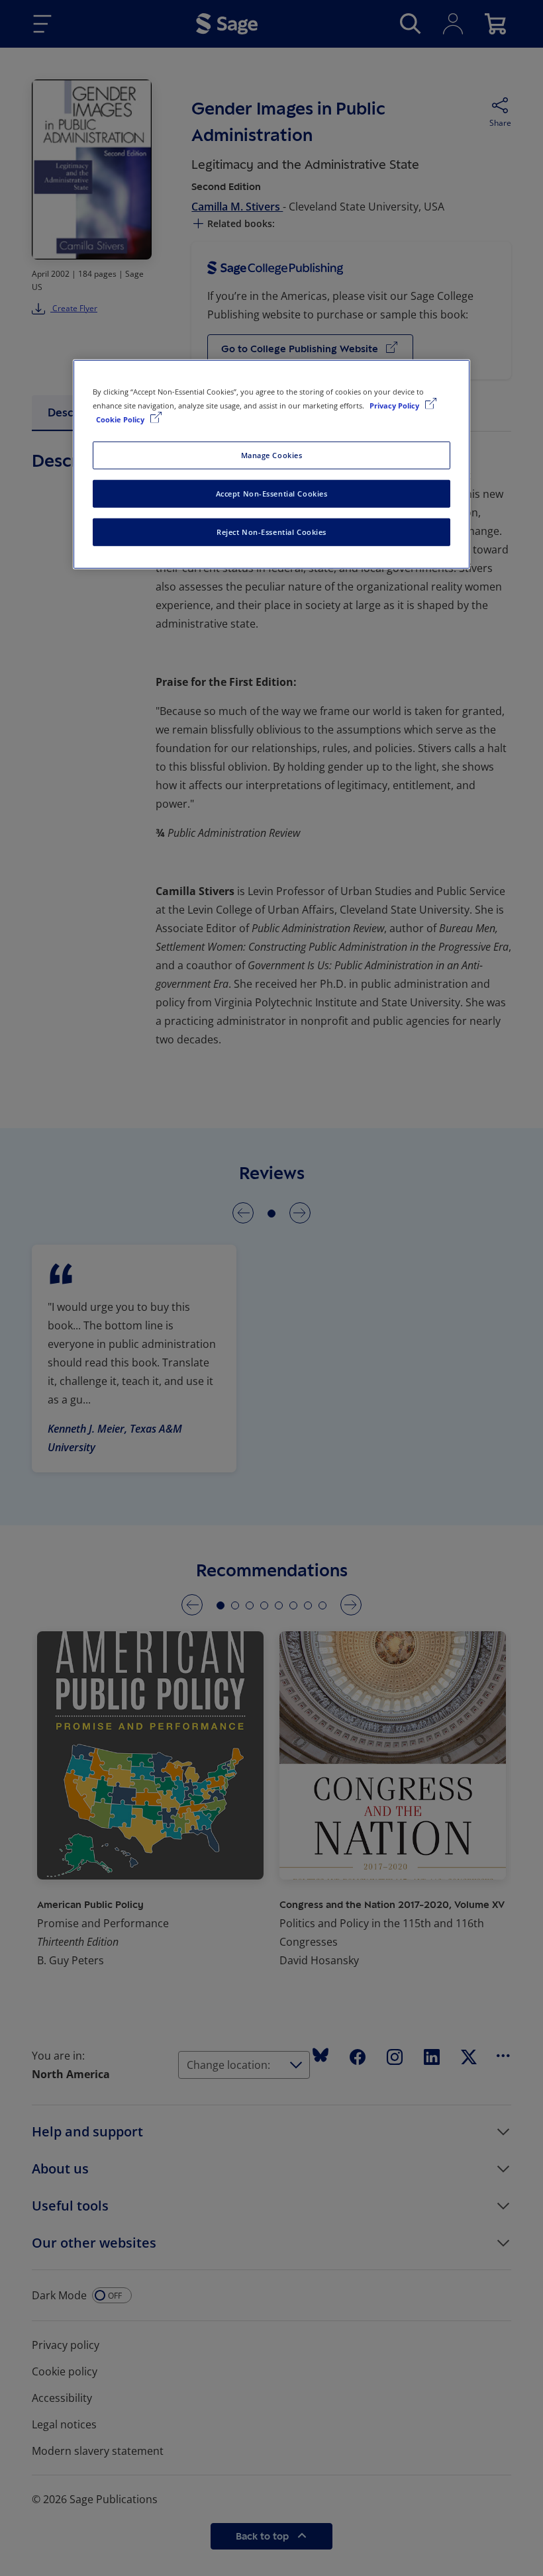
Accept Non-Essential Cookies (272, 494)
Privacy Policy (395, 405)
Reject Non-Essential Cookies (271, 531)
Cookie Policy (121, 419)
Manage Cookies (272, 455)
